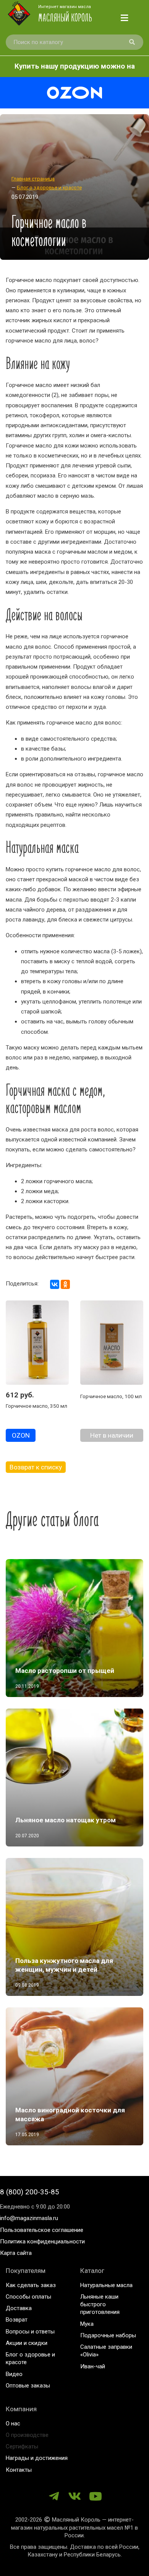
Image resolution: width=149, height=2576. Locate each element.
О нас (13, 2424)
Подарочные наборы (108, 2335)
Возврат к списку (36, 1467)
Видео (14, 2374)
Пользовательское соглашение (42, 2230)
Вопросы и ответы (30, 2332)
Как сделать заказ (31, 2285)
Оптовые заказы (28, 2386)
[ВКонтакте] (55, 1284)
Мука (87, 2324)
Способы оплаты (28, 2297)
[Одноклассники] (65, 1284)
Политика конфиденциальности (42, 2241)
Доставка (19, 2308)
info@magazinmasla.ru (29, 2218)
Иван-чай (93, 2366)
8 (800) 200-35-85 (30, 2192)
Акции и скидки (27, 2343)
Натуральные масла (106, 2285)
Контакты (19, 2470)
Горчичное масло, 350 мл (36, 1406)
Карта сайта (16, 2253)
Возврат (17, 2320)
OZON (21, 1435)
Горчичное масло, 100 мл (111, 1396)
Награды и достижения (37, 2458)
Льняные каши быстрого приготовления (100, 2305)
